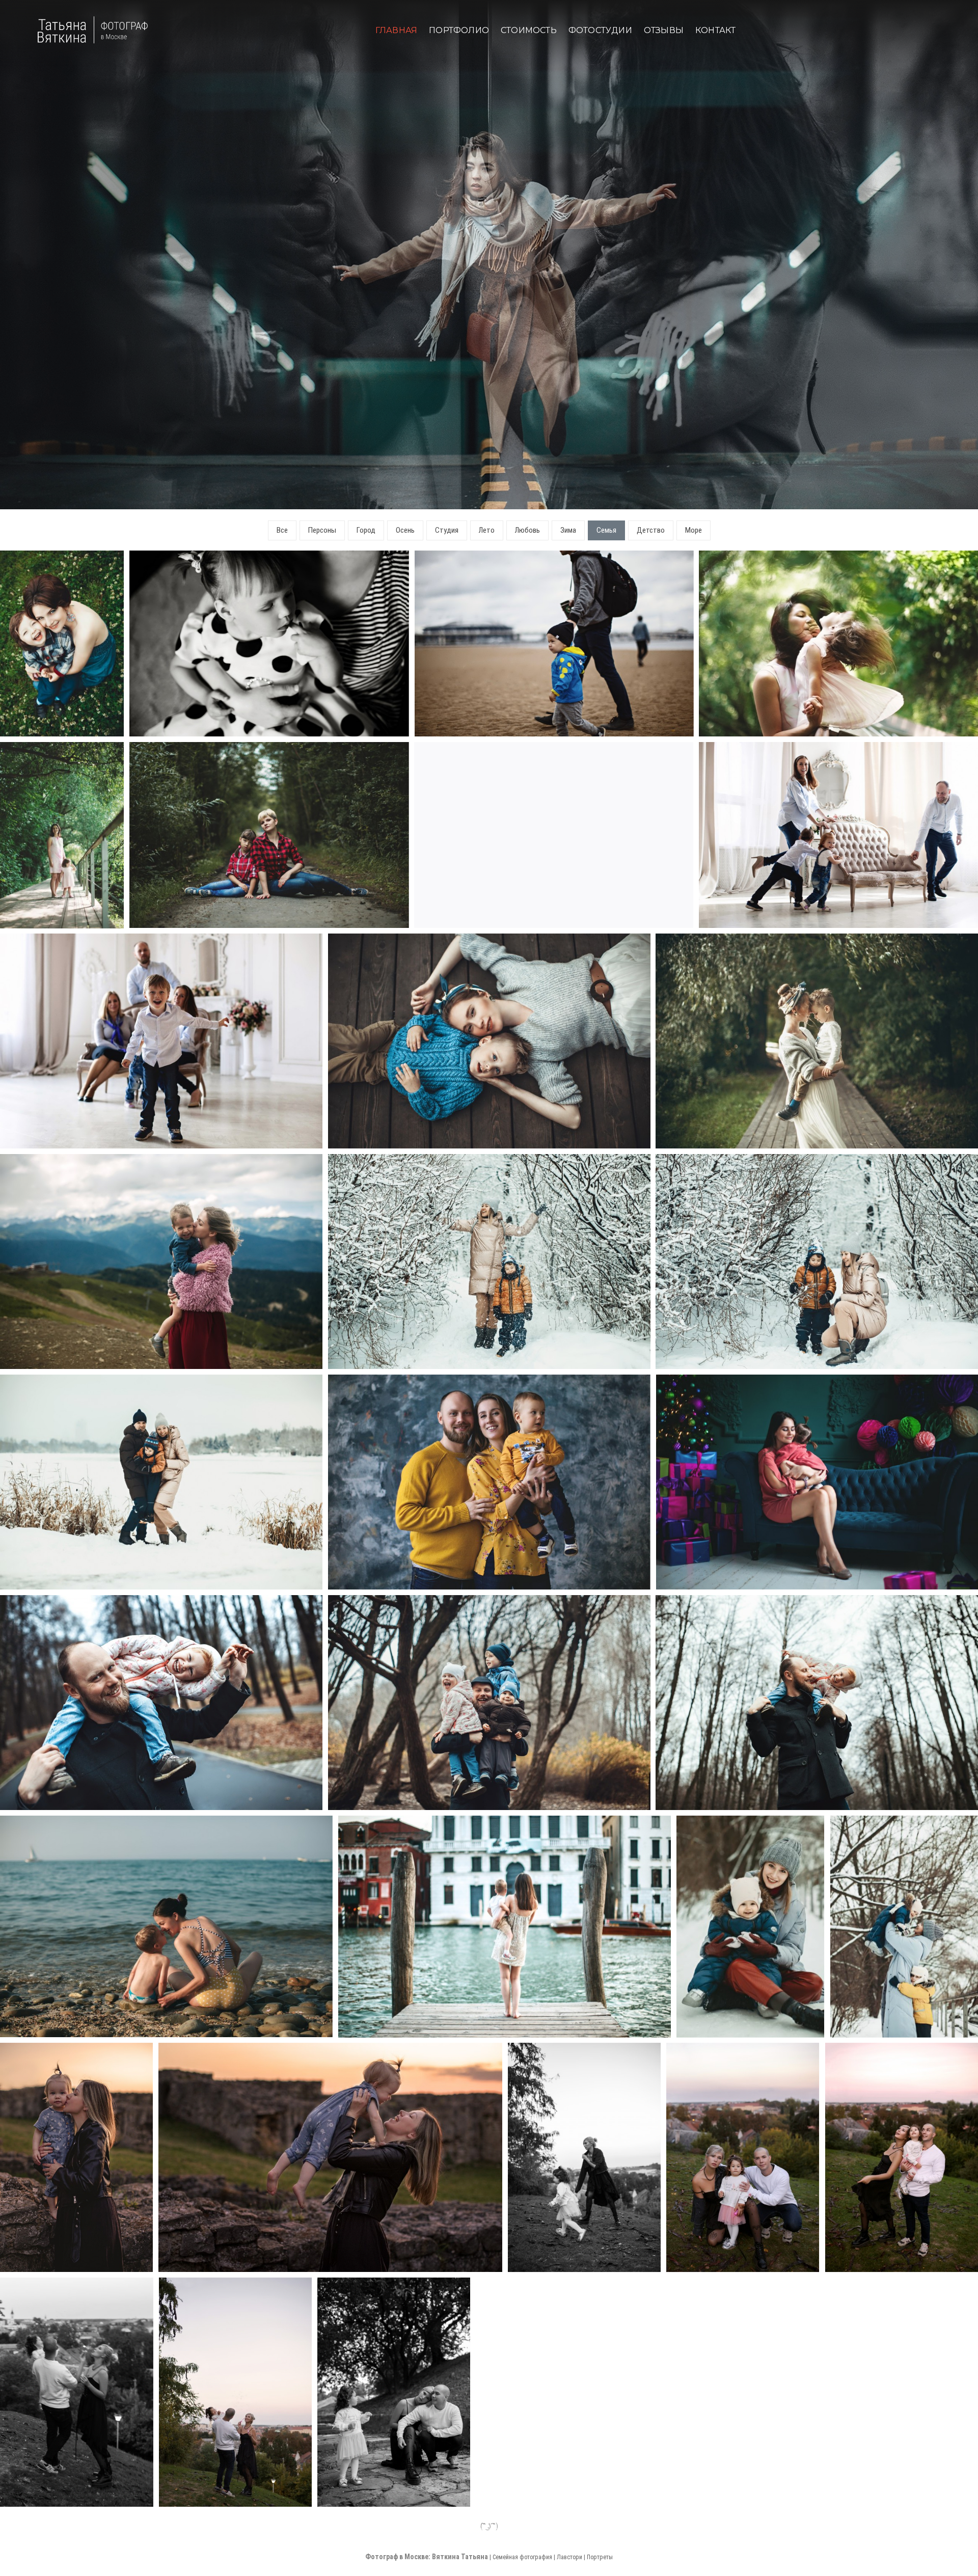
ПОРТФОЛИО (459, 30)
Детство (651, 530)
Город (366, 530)
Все (282, 530)
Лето (487, 530)
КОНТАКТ (715, 30)
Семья (606, 530)
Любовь (527, 530)
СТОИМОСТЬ (529, 30)
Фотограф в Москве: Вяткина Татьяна (427, 2557)
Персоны (322, 530)
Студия (447, 530)
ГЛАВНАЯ (396, 30)
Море (694, 530)
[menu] (3, 510)
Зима (568, 530)
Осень (405, 530)
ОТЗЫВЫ (664, 30)
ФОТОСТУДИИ (600, 30)
